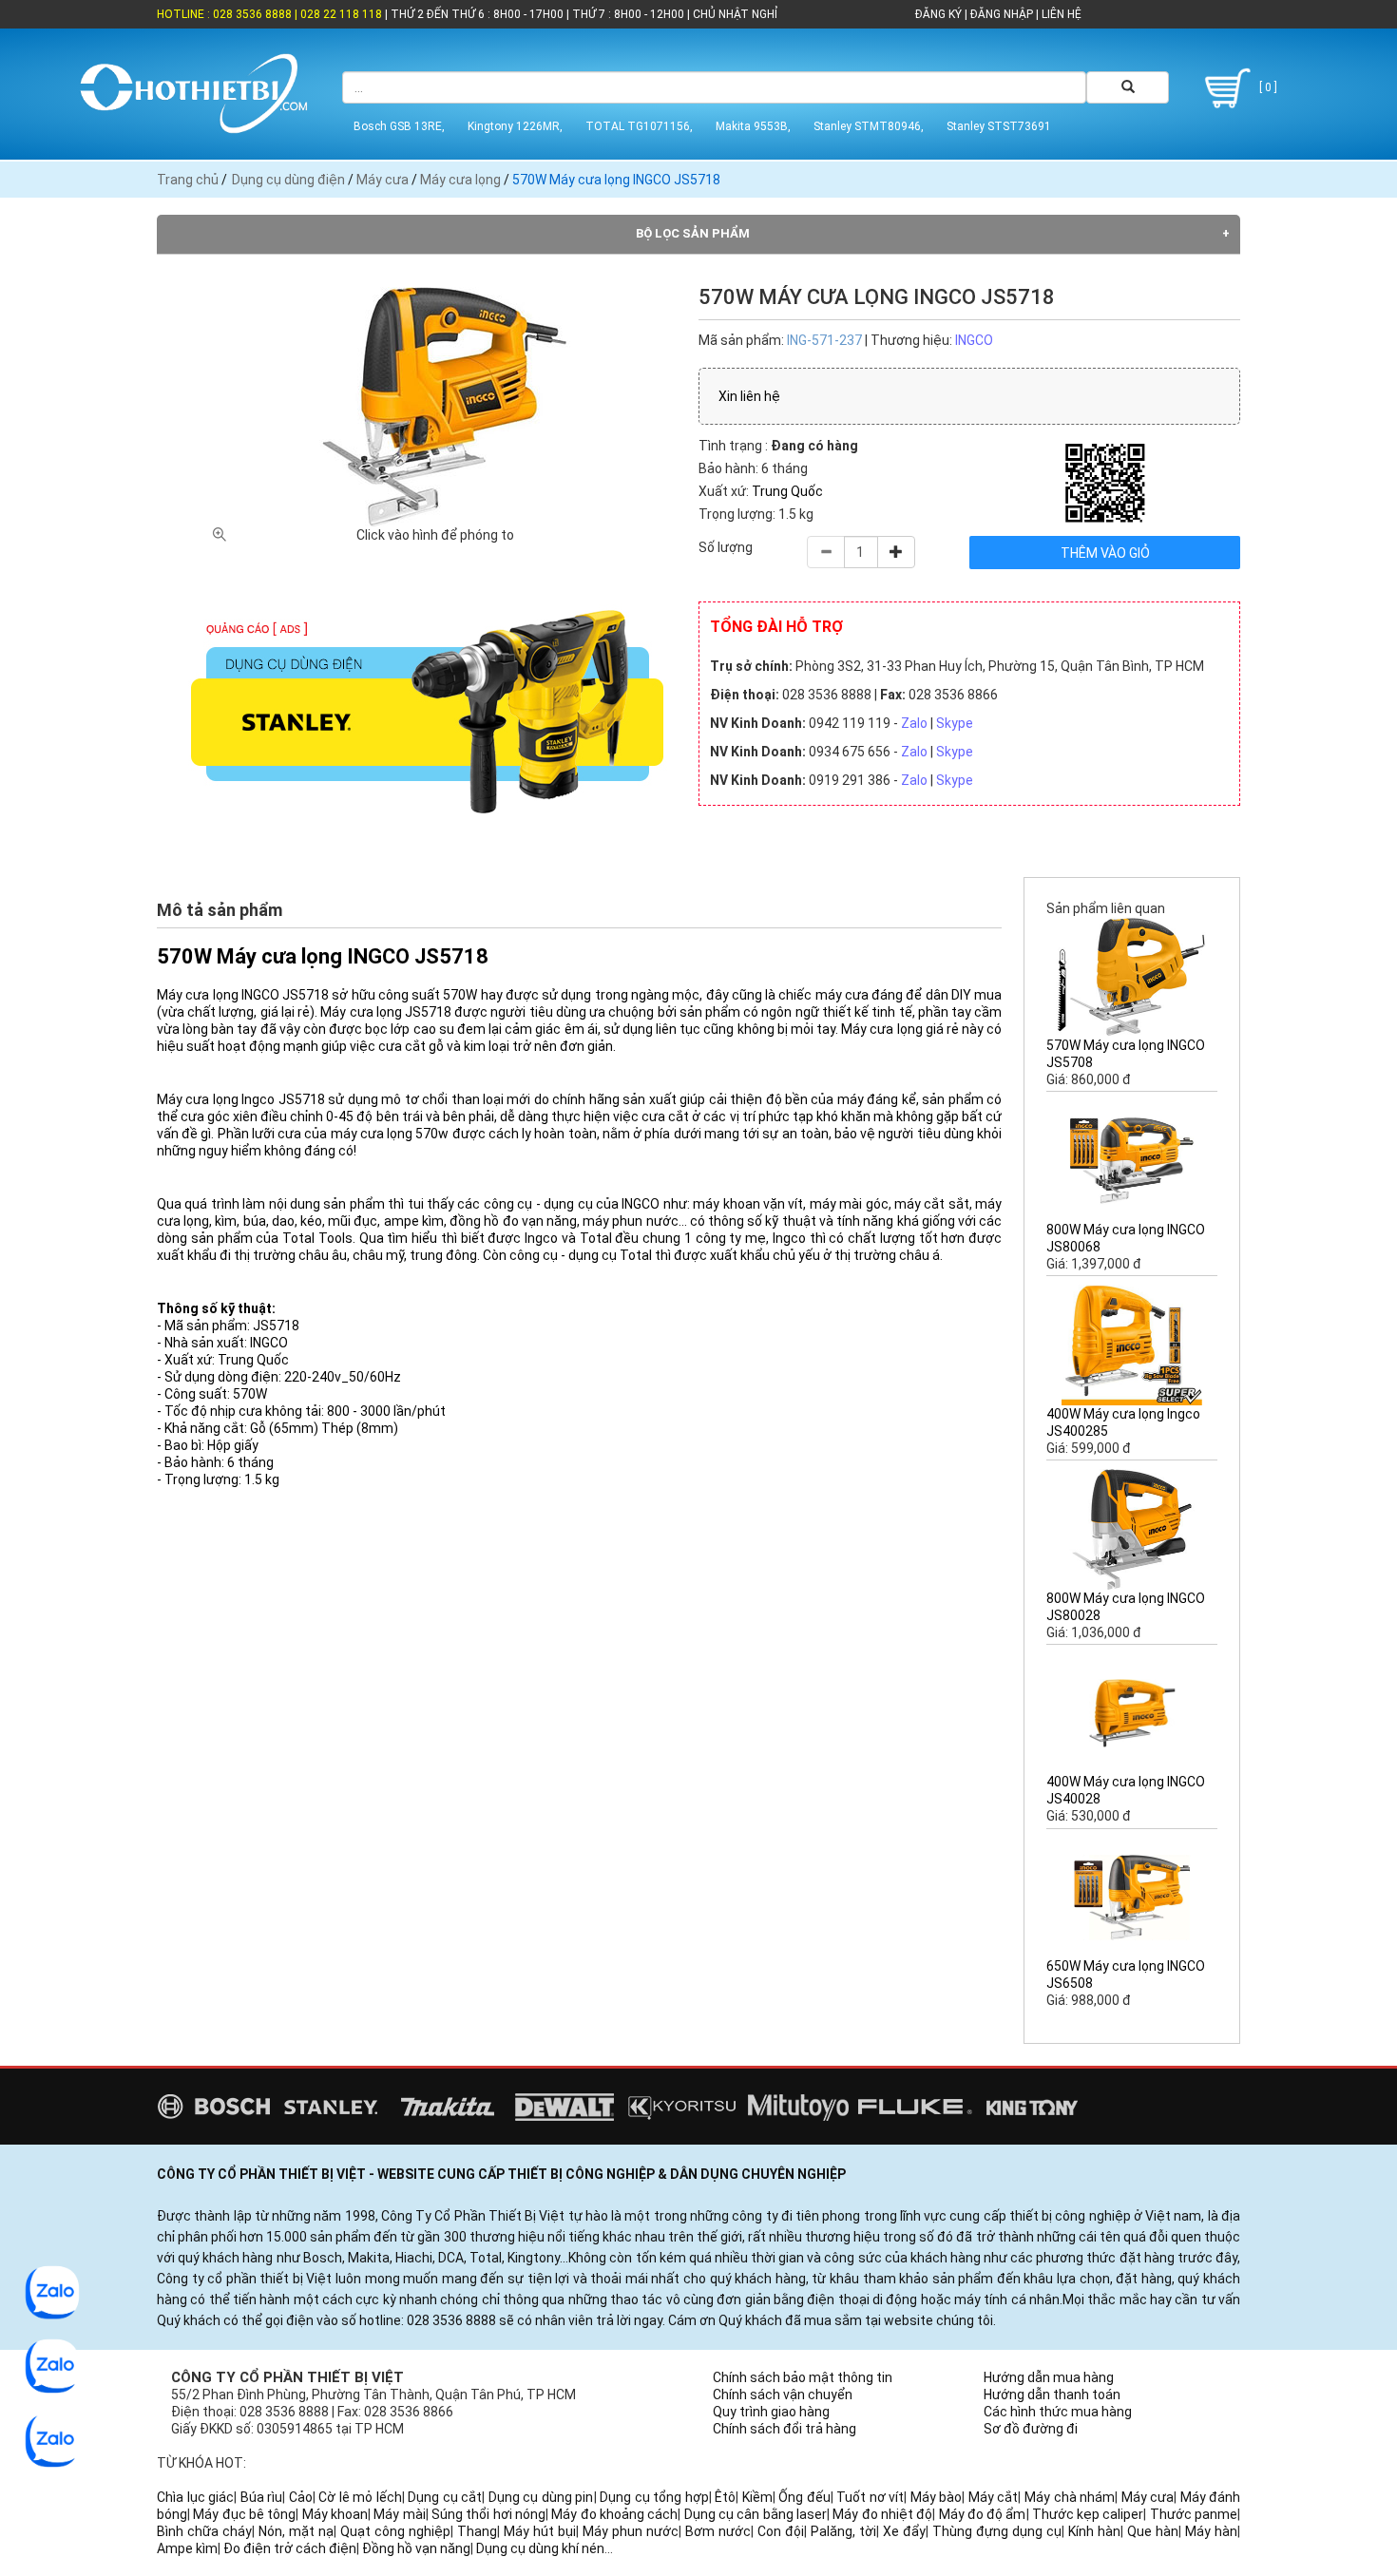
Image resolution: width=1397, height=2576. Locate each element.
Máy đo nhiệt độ (882, 2514)
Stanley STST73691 (999, 126)
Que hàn (1153, 2531)
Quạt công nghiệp (395, 2531)
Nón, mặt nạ (296, 2531)
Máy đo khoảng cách (614, 2514)
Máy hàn (1211, 2531)
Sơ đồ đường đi (1031, 2429)
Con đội (781, 2531)
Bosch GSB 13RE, (399, 126)
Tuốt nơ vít (870, 2497)
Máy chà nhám (1070, 2497)
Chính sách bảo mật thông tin (803, 2377)
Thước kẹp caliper (1088, 2514)
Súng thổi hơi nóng (488, 2514)
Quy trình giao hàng (771, 2412)
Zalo (914, 723)
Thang (477, 2531)
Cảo (301, 2497)
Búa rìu (262, 2497)
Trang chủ (188, 180)
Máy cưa (383, 180)
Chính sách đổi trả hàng (785, 2429)
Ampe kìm (187, 2548)
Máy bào (937, 2497)
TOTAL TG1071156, (639, 126)
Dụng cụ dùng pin (541, 2497)
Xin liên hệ (749, 396)
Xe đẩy (904, 2531)
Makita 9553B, (753, 126)
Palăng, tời (843, 2531)
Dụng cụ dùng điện (288, 180)
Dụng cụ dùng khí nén (540, 2548)
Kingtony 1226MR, (515, 126)
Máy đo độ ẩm (983, 2514)
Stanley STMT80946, (869, 126)
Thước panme (1194, 2514)
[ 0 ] (1267, 87)
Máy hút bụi (540, 2531)
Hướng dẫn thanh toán (1052, 2395)
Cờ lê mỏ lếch (360, 2497)
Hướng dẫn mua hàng (1049, 2377)
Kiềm (757, 2497)
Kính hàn (1094, 2531)
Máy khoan (335, 2514)
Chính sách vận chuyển (783, 2395)
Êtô (725, 2497)
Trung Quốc (787, 491)
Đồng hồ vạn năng (416, 2548)
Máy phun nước (631, 2531)
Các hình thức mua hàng (1058, 2412)
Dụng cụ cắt (445, 2497)
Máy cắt (994, 2497)
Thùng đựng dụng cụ (997, 2531)
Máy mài (399, 2514)
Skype (955, 723)
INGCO (974, 340)
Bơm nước (718, 2531)
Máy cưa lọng (460, 180)
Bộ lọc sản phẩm (693, 233)
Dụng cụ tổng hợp (654, 2497)
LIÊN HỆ (1060, 14)
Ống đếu (804, 2497)
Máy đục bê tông (244, 2514)
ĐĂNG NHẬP (1002, 14)
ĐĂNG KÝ (938, 14)
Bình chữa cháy (204, 2531)
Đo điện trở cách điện (290, 2548)
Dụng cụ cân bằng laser (756, 2514)
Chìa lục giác (195, 2497)
